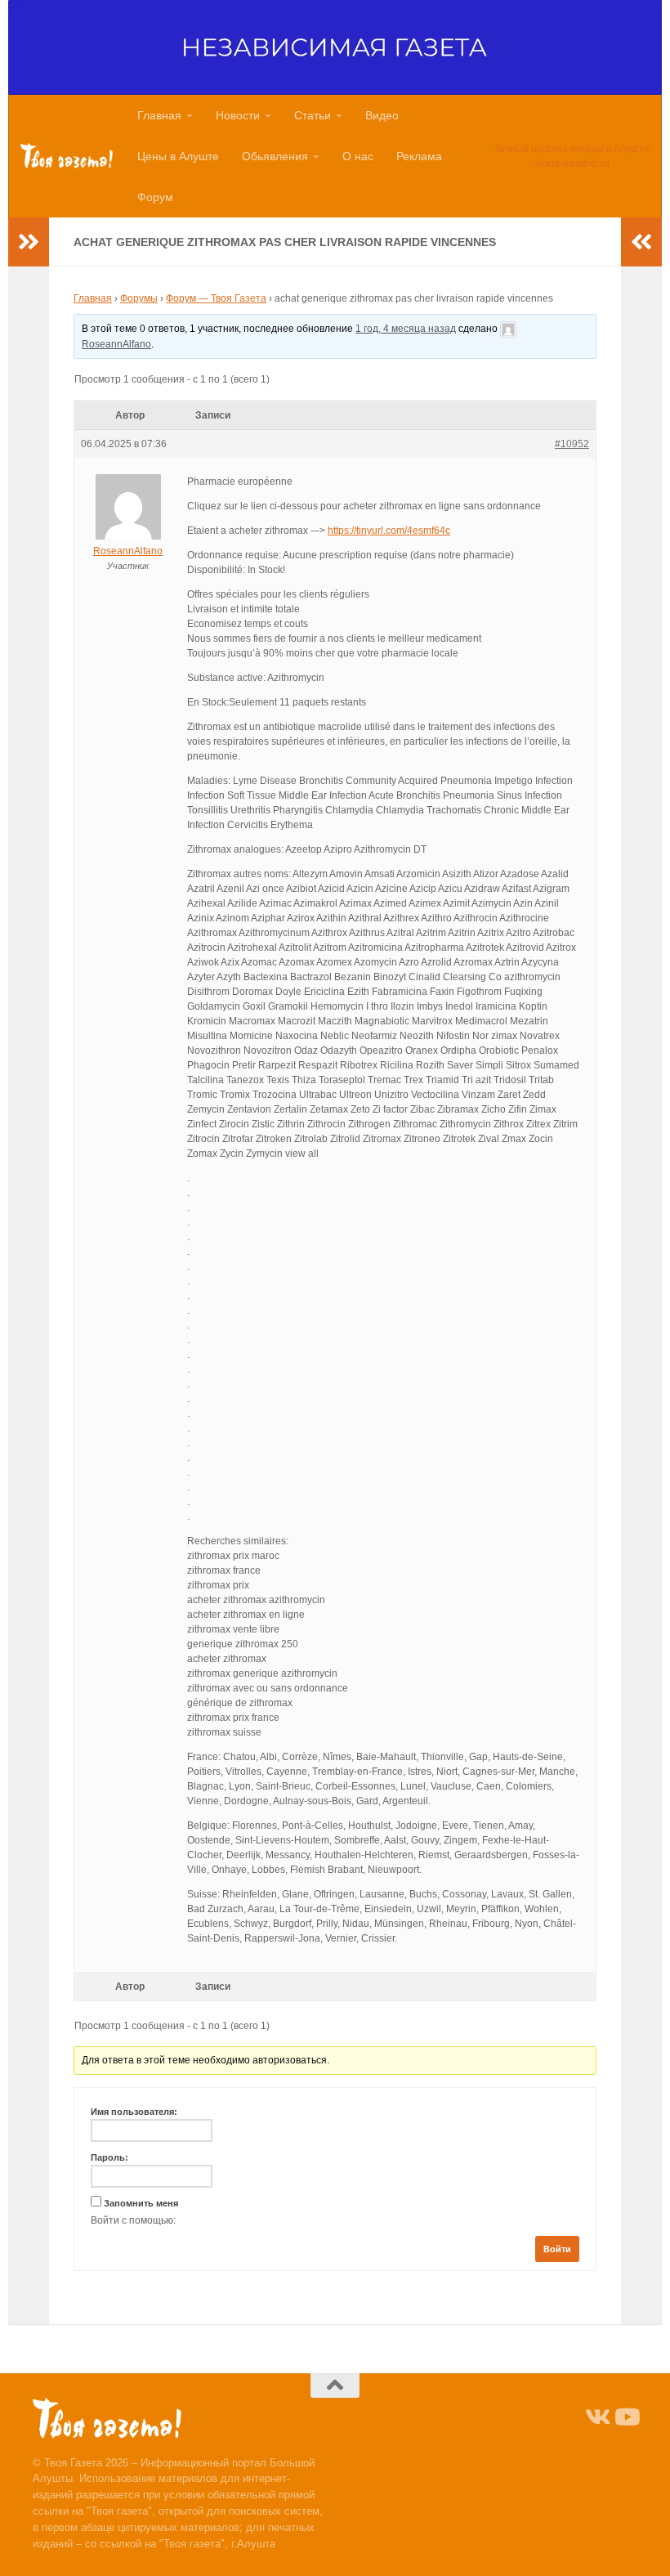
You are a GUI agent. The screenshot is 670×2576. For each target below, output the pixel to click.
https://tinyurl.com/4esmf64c (389, 531)
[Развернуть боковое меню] (29, 242)
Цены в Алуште (178, 156)
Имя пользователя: (134, 2112)
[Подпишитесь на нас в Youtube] (626, 2417)
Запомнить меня (141, 2203)
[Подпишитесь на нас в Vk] (596, 2417)
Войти (557, 2249)
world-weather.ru (572, 164)
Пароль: (109, 2157)
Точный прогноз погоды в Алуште (572, 149)
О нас (358, 156)
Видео (382, 115)
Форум (155, 197)
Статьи (313, 115)
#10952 (572, 444)
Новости (238, 115)
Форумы (139, 298)
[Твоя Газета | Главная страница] (67, 156)
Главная (159, 115)
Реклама (419, 156)
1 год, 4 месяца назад (406, 329)
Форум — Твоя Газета (216, 298)
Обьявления (275, 156)
